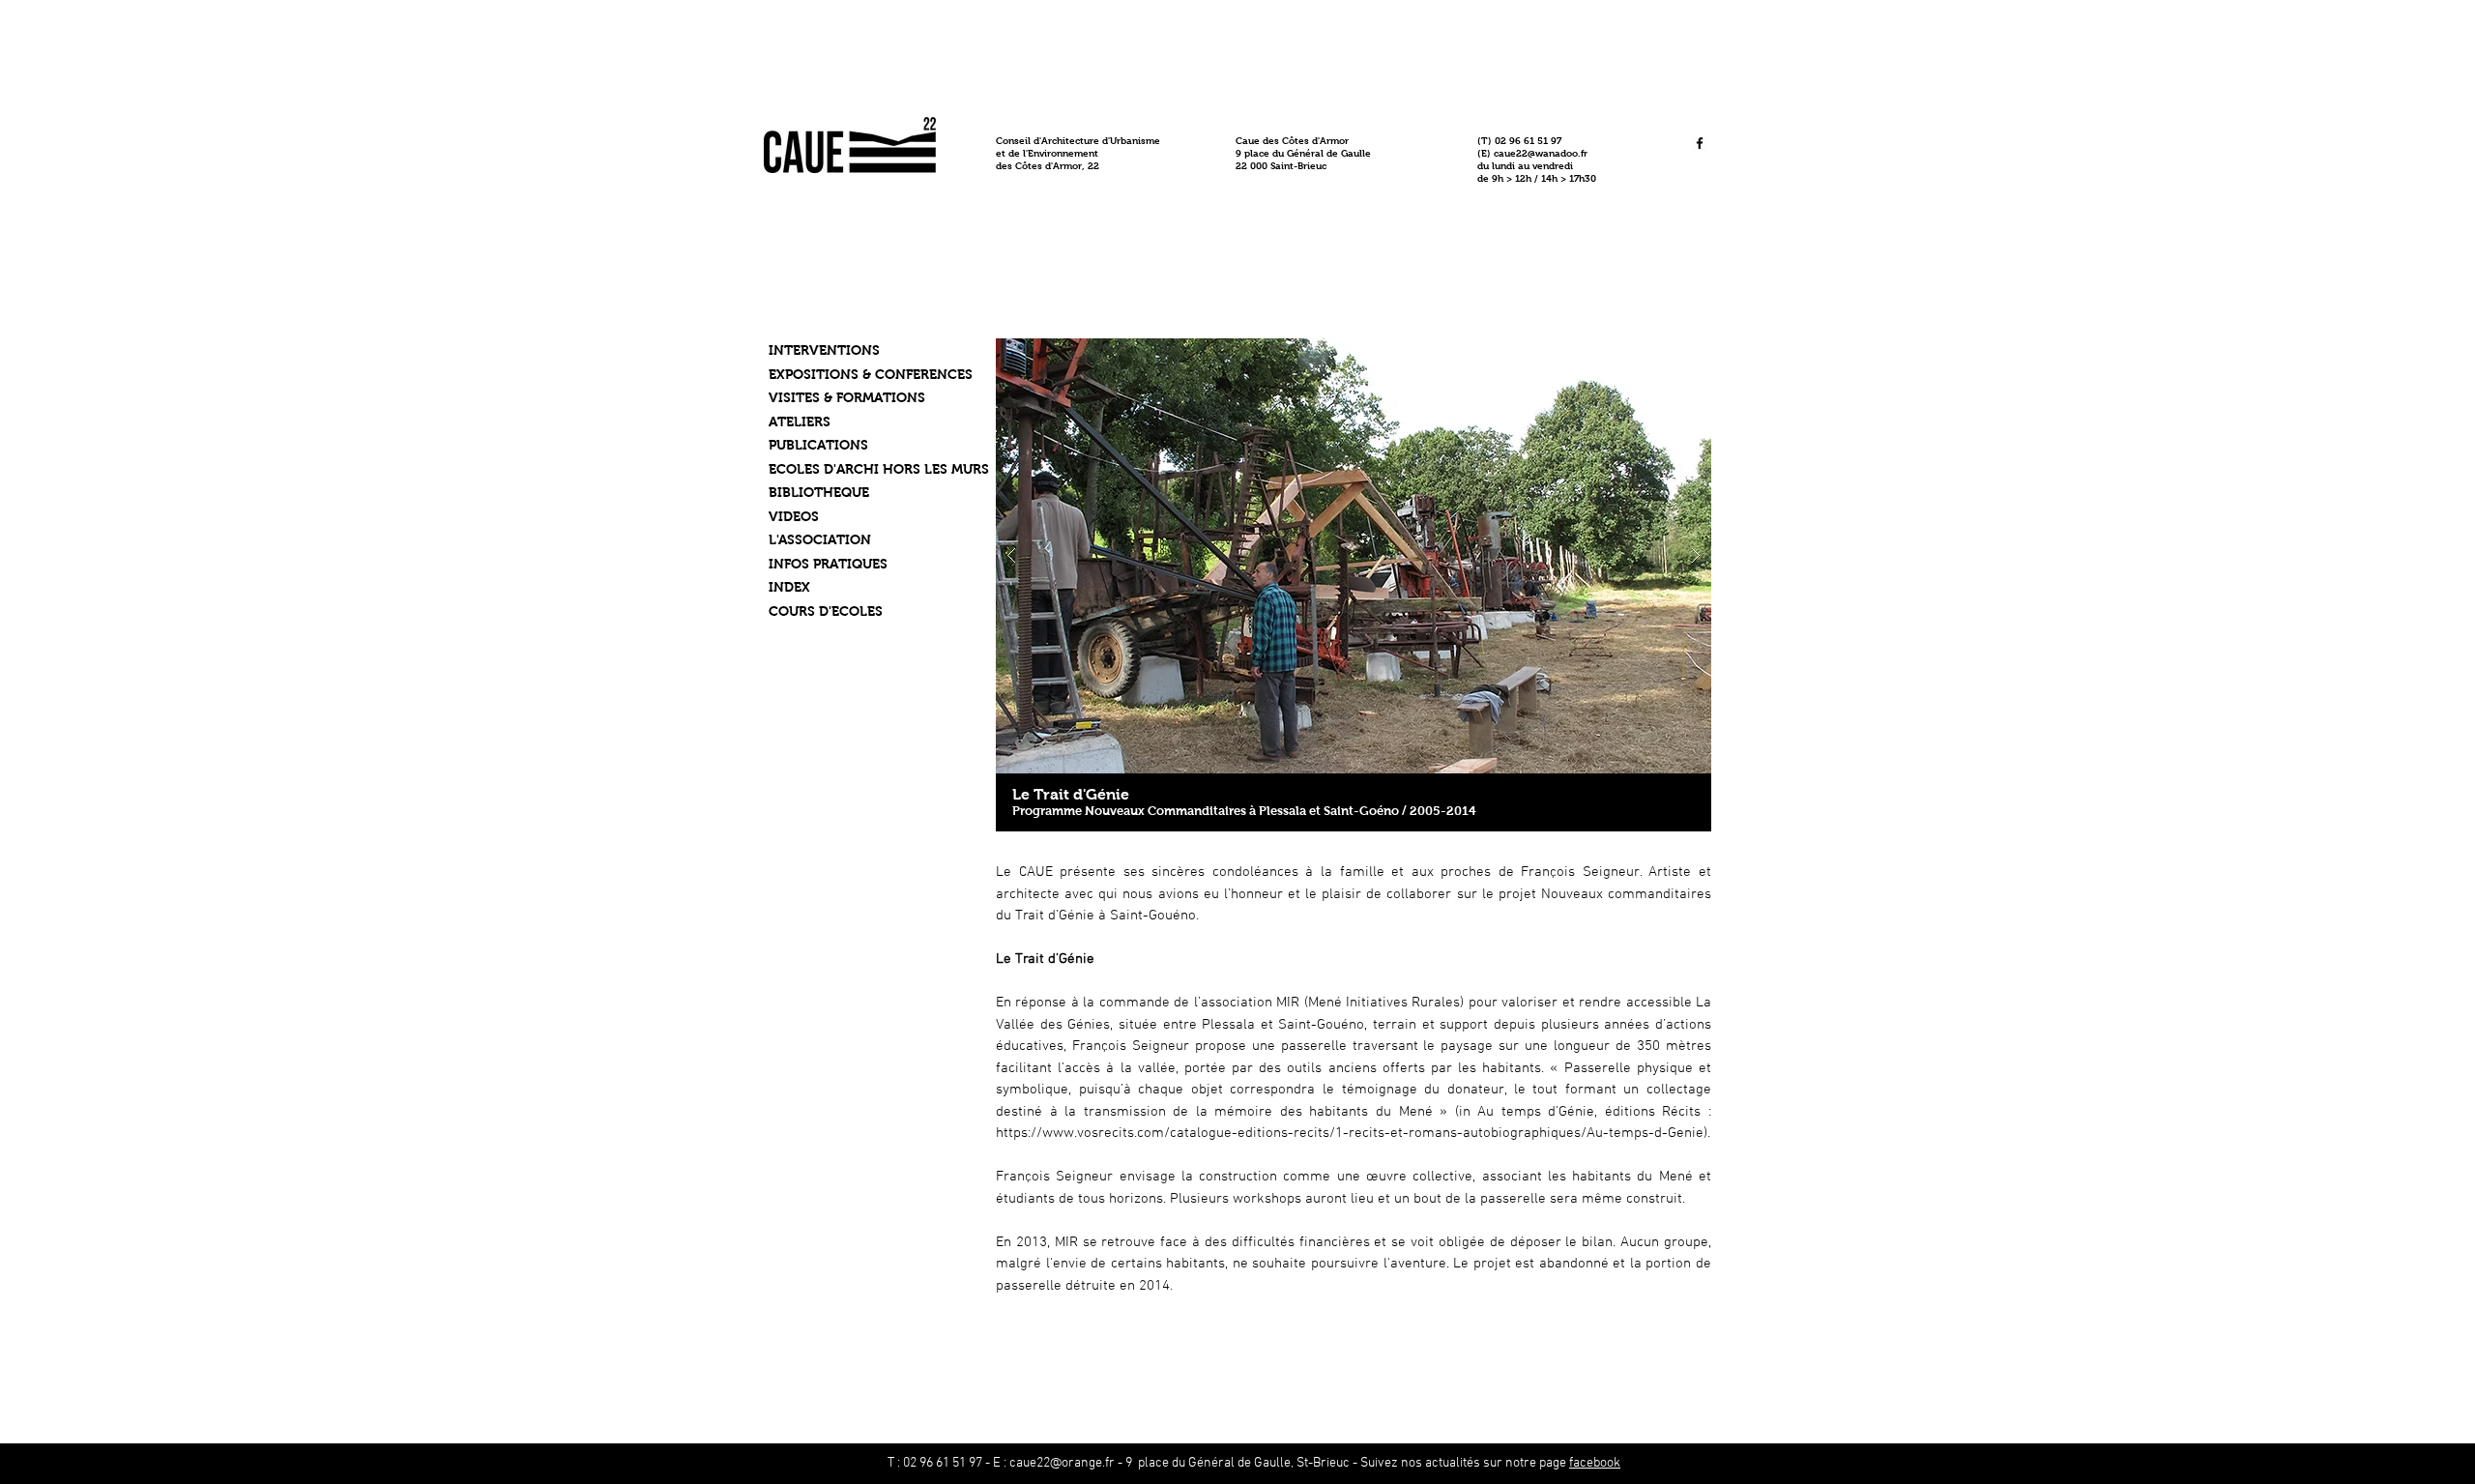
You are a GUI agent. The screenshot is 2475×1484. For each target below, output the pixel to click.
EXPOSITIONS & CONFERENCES (871, 374)
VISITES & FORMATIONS (847, 397)
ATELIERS (800, 422)
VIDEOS (794, 516)
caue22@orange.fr (1062, 1463)
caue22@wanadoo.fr (1541, 153)
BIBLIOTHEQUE (819, 492)
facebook (1595, 1463)
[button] (1354, 556)
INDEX (789, 587)
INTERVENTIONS (824, 350)
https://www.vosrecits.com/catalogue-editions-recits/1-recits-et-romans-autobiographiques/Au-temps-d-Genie (1350, 1133)
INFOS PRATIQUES (828, 564)
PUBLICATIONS (818, 445)
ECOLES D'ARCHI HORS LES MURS (879, 469)
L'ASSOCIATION (820, 539)
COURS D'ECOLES (826, 611)
